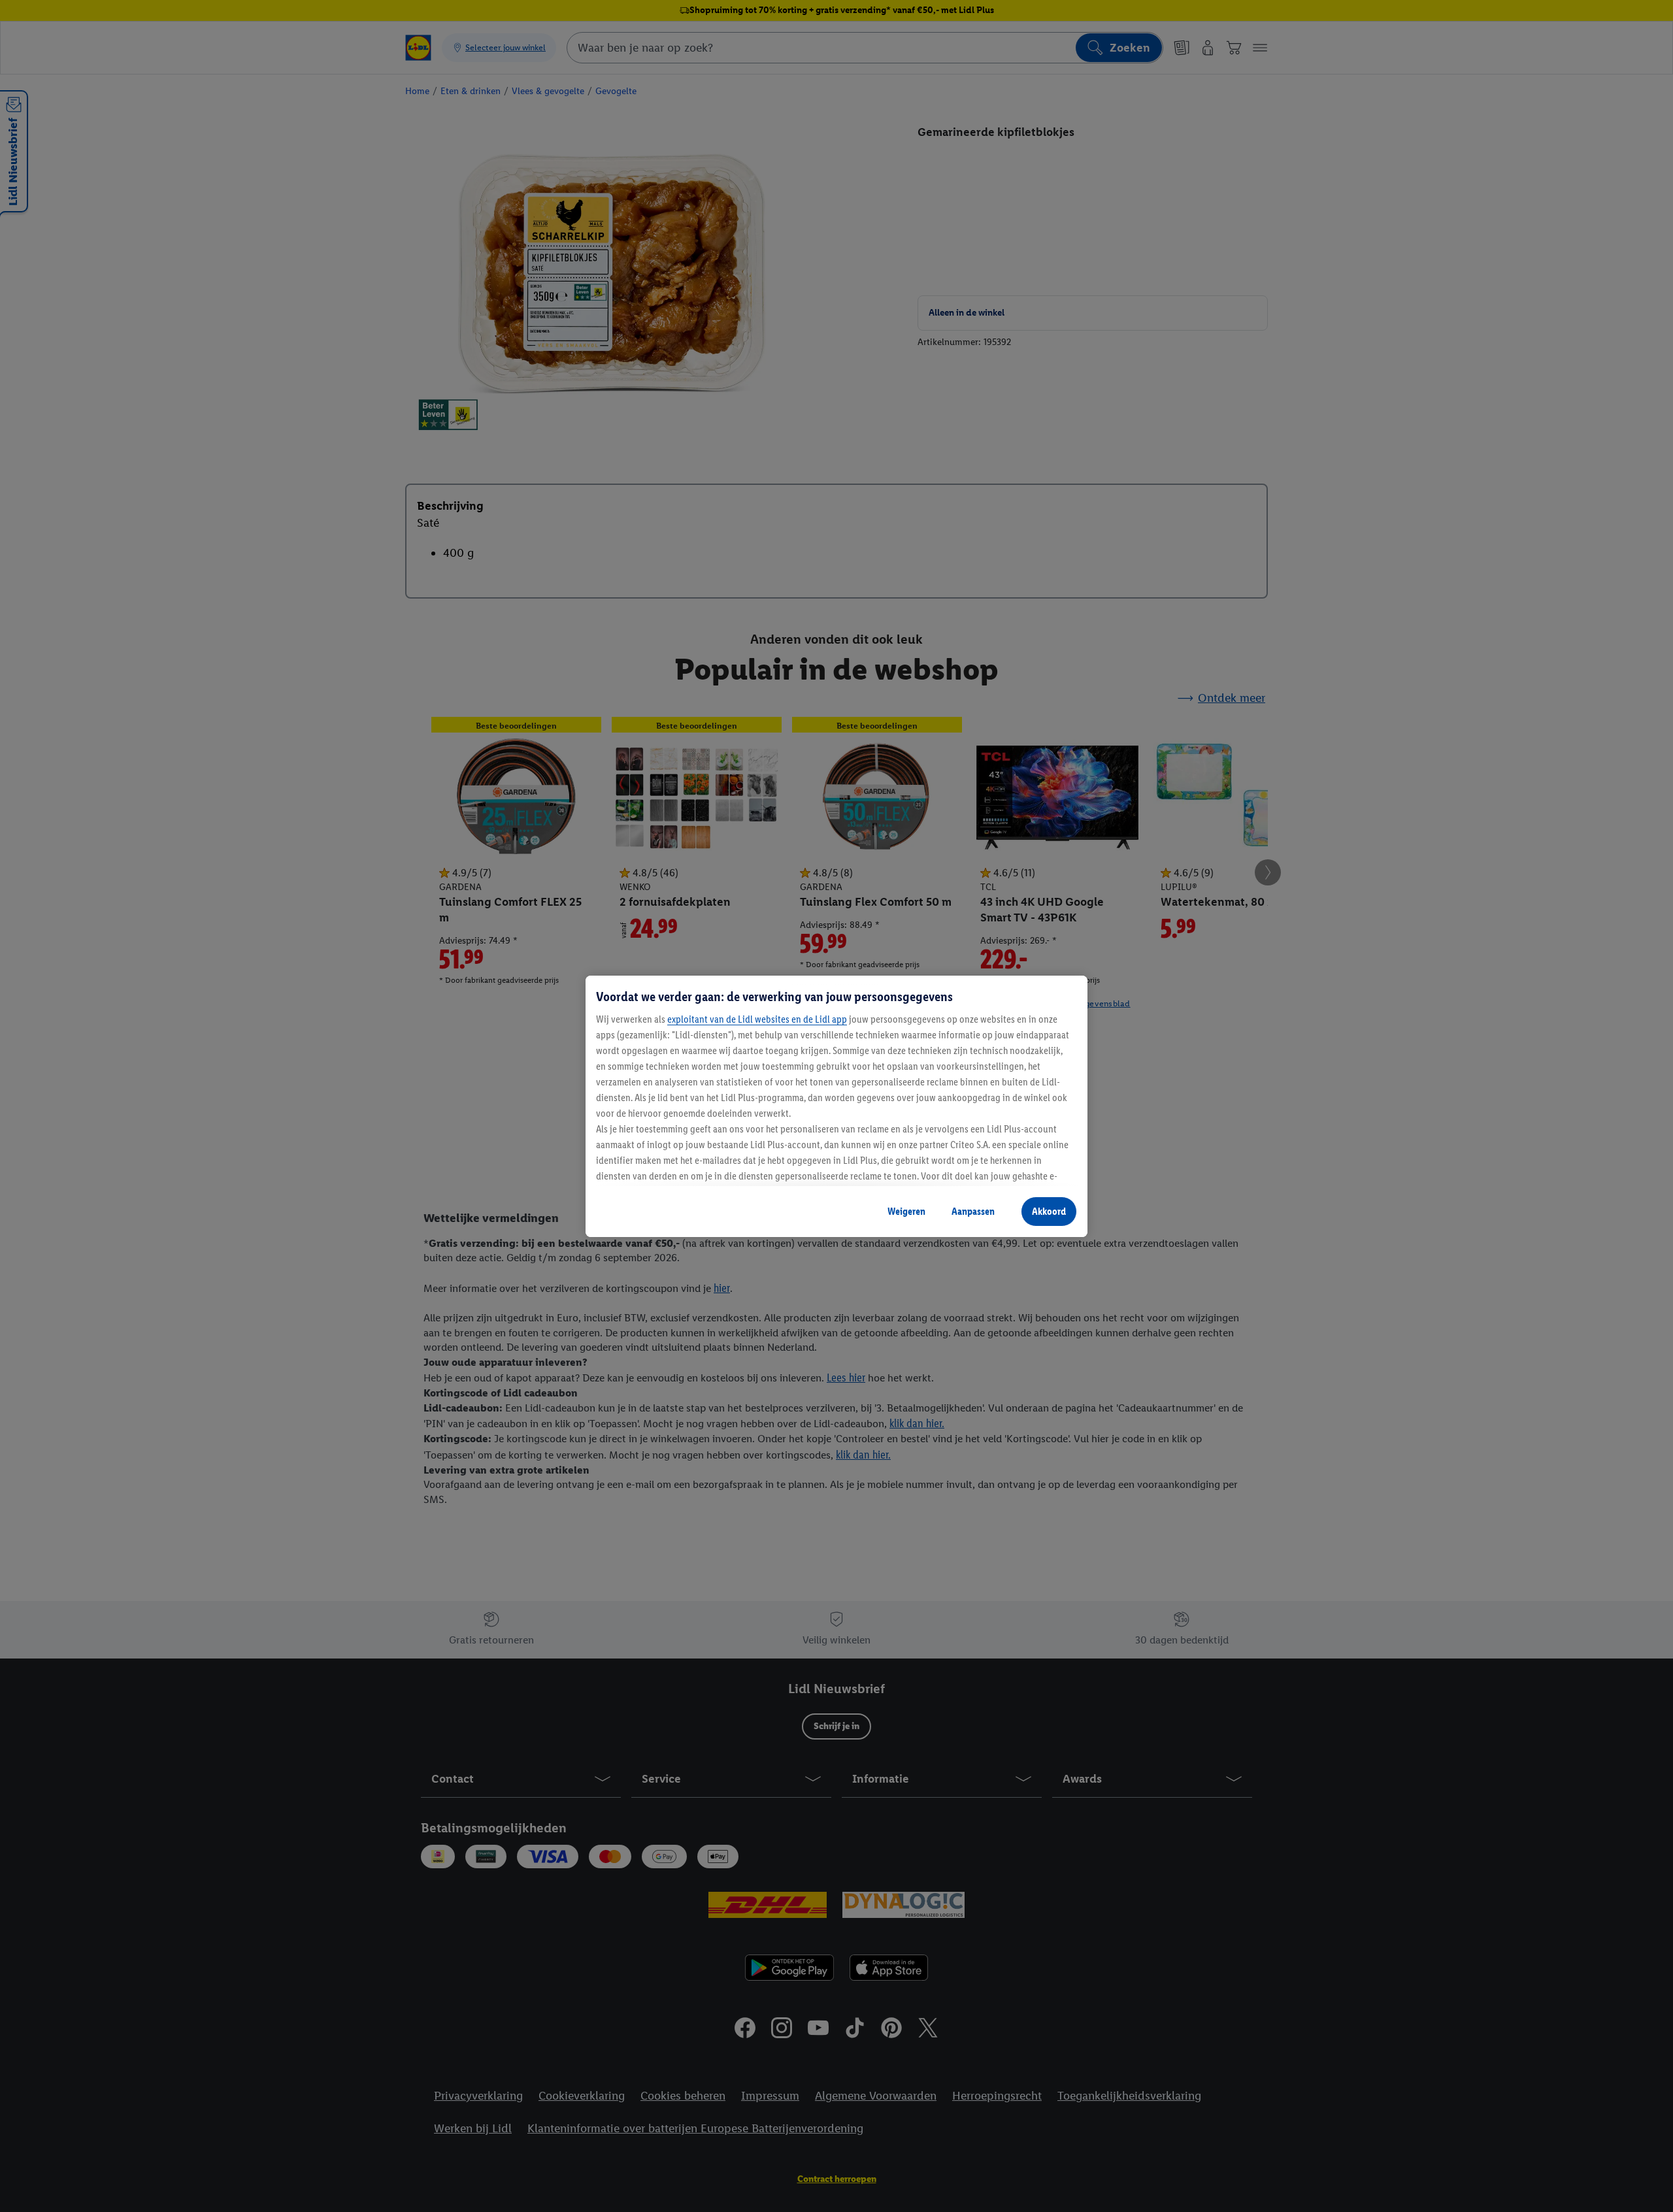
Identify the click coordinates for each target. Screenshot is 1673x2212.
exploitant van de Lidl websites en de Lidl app (757, 1019)
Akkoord (1049, 1211)
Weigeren (906, 1211)
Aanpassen (973, 1211)
